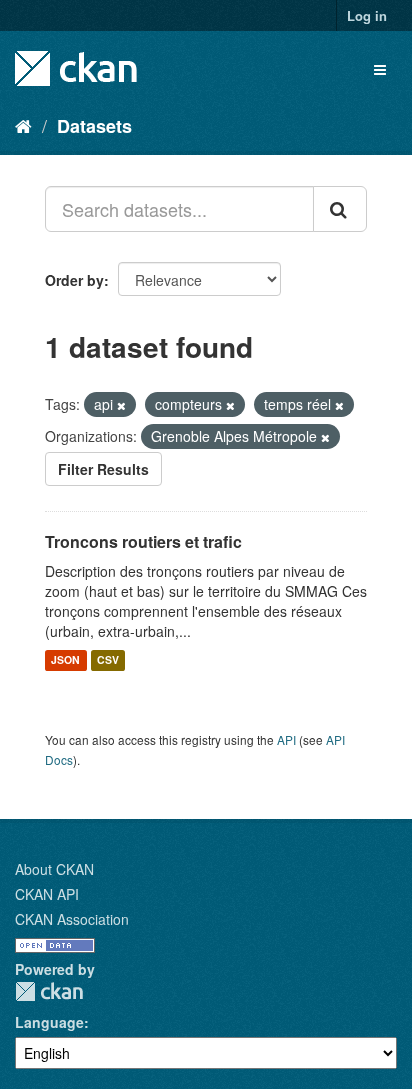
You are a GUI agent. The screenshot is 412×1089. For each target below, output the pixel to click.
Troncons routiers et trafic (143, 541)
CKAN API (47, 894)
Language (49, 1022)
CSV (108, 660)
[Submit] (340, 209)
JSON (65, 660)
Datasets (94, 126)
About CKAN (54, 869)
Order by (74, 280)
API (286, 739)
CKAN (49, 991)
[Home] (23, 125)
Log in (367, 15)
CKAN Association (72, 919)
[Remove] (121, 405)
